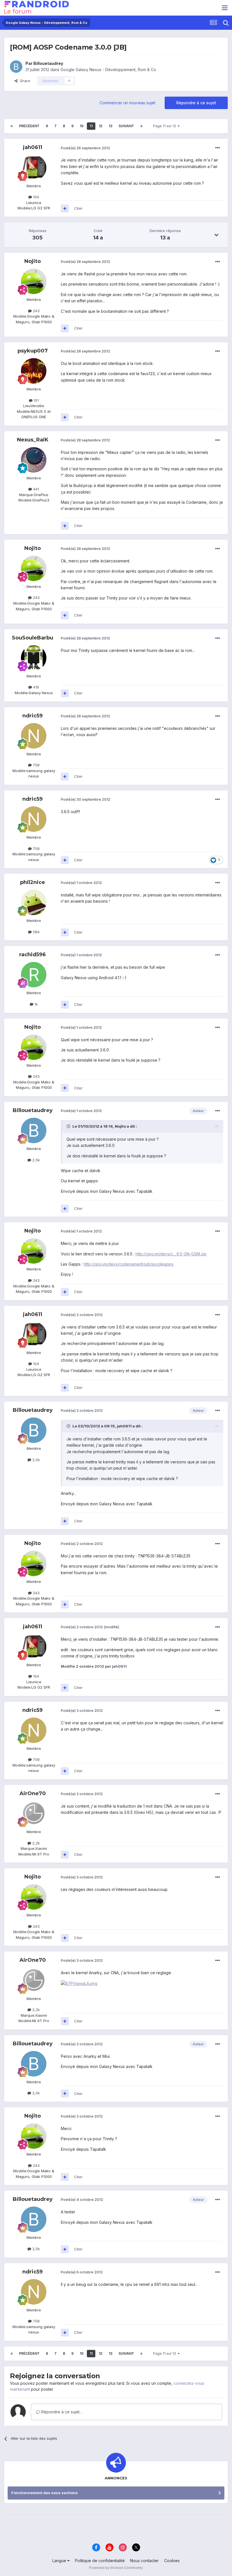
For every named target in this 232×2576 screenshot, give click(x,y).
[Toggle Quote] (69, 1126)
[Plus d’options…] (218, 148)
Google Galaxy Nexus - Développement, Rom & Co (108, 70)
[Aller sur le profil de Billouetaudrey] (16, 67)
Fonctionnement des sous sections (45, 2493)
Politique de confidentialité (100, 2561)
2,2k (36, 1843)
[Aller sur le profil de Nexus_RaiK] (34, 460)
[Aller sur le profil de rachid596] (34, 975)
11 (91, 126)
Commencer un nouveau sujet (127, 103)
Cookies (172, 2561)
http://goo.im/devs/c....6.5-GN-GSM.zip (171, 1254)
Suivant (126, 126)
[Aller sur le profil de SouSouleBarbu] (34, 658)
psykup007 (33, 351)
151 (36, 400)
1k (36, 1004)
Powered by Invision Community (116, 2568)
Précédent (29, 126)
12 (101, 126)
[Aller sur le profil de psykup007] (34, 371)
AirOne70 (33, 1793)
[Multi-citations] (65, 209)
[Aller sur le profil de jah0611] (34, 168)
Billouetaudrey (48, 63)
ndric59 (33, 716)
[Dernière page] (141, 126)
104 (36, 197)
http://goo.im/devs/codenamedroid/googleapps (129, 1264)
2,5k (36, 1160)
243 (36, 311)
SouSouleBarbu (33, 638)
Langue (60, 2561)
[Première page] (12, 126)
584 (36, 932)
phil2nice (33, 882)
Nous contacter (144, 2561)
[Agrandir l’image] (79, 1983)
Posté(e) (85, 148)
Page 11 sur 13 (165, 126)
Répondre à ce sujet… (61, 2412)
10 (82, 126)
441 (36, 489)
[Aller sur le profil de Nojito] (34, 281)
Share (24, 81)
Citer (78, 208)
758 (36, 765)
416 (36, 687)
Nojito (33, 261)
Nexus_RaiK (33, 440)
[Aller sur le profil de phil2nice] (34, 902)
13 (110, 126)
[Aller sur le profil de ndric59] (34, 736)
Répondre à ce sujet (196, 103)
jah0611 (33, 147)
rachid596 (33, 955)
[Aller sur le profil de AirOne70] (34, 1814)
